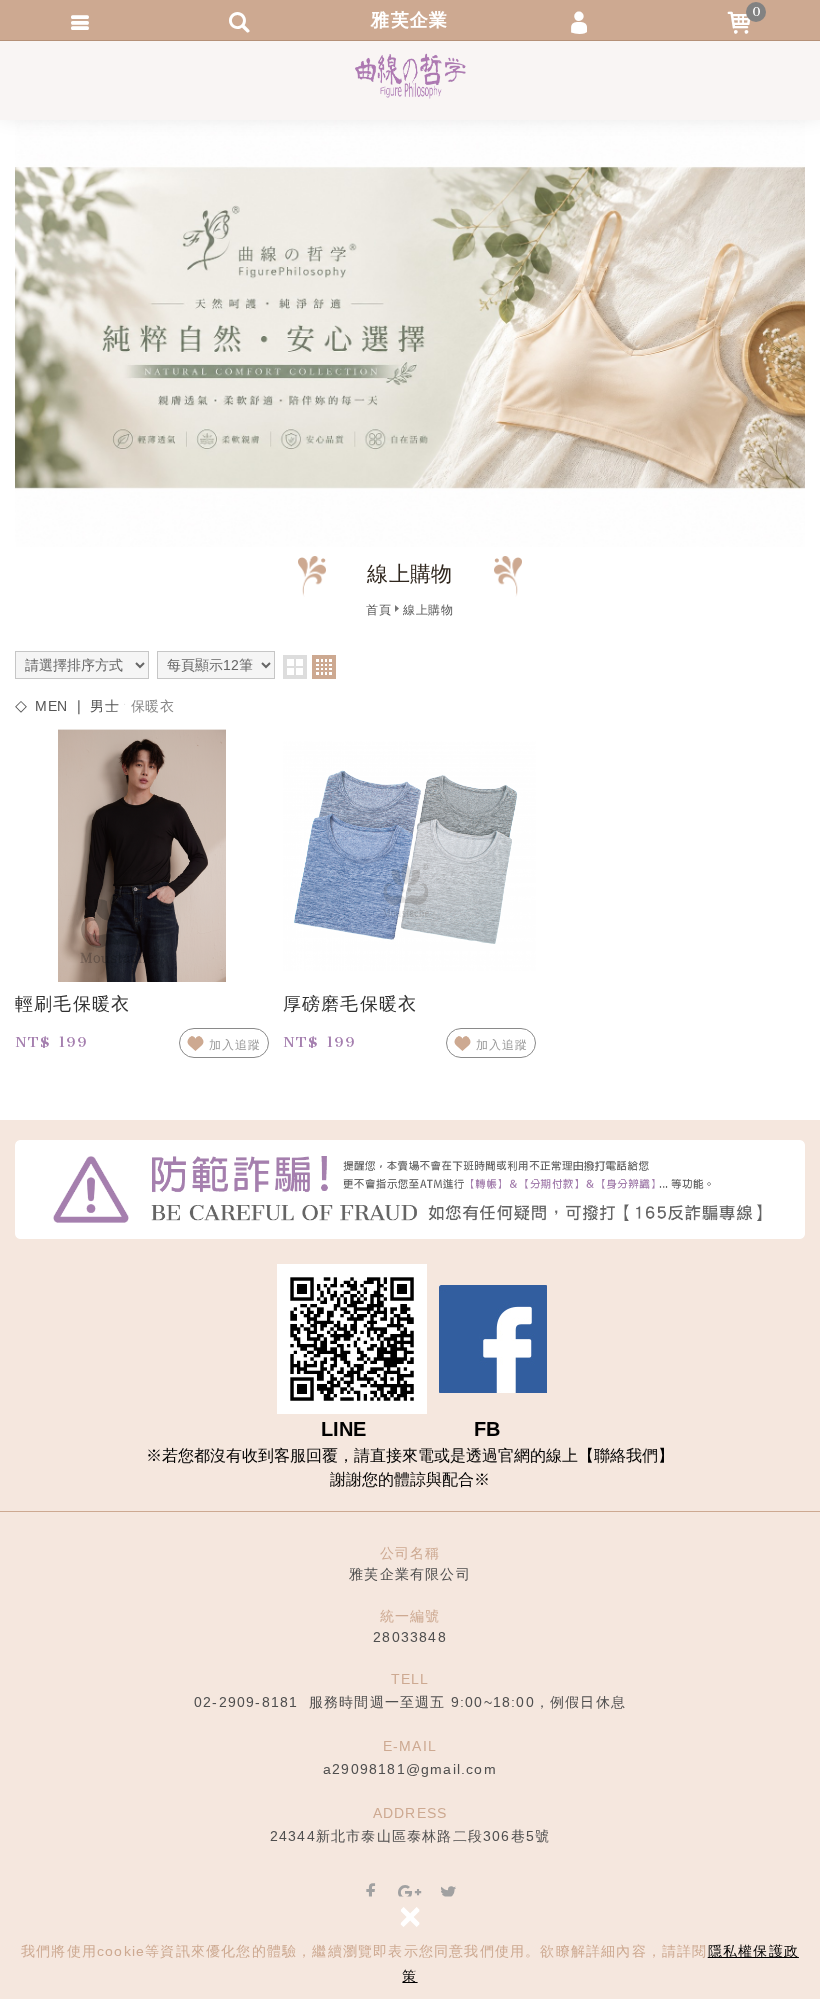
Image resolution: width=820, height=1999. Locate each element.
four (324, 667)
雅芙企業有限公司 (410, 76)
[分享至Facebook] (371, 1894)
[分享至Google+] (410, 1894)
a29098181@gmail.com (410, 1769)
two (295, 667)
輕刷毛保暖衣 (72, 1004)
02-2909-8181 (246, 1702)
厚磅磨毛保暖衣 (350, 1004)
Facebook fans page (493, 1339)
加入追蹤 (235, 1045)
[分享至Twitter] (449, 1894)
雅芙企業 (409, 19)
